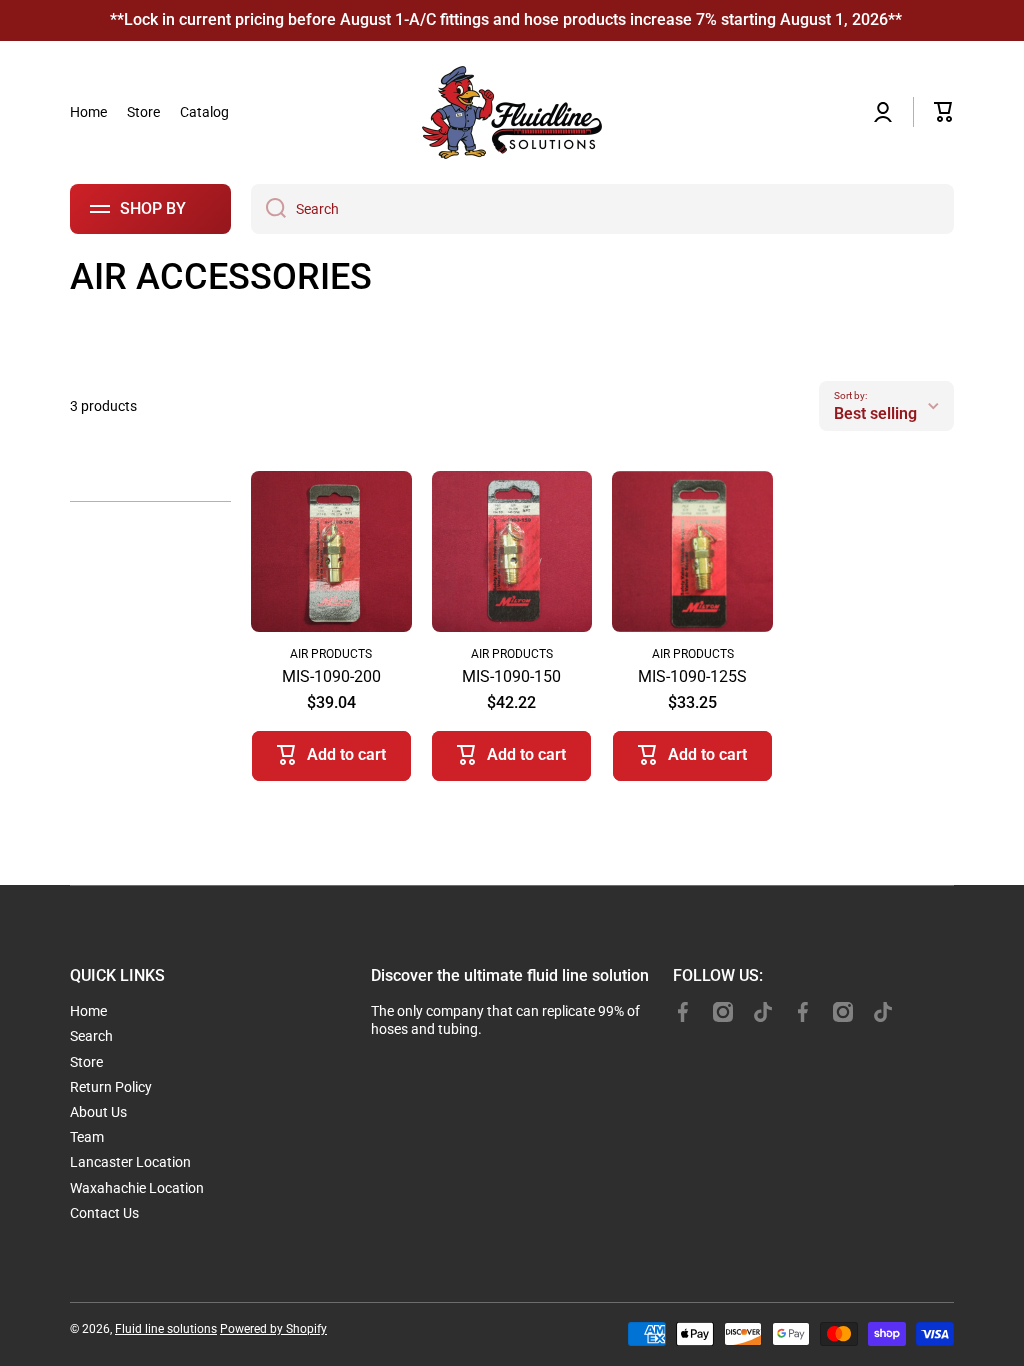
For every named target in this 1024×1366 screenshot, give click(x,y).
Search (91, 1036)
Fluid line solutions (166, 1329)
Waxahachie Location (137, 1188)
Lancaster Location (130, 1162)
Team (87, 1137)
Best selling (875, 413)
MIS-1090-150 (511, 676)
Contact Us (104, 1213)
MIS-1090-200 (331, 676)
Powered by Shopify (273, 1329)
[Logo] (512, 112)
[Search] (268, 209)
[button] (944, 112)
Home (88, 1011)
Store (86, 1062)
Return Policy (111, 1087)
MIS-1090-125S (692, 676)
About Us (98, 1112)
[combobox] (602, 209)
